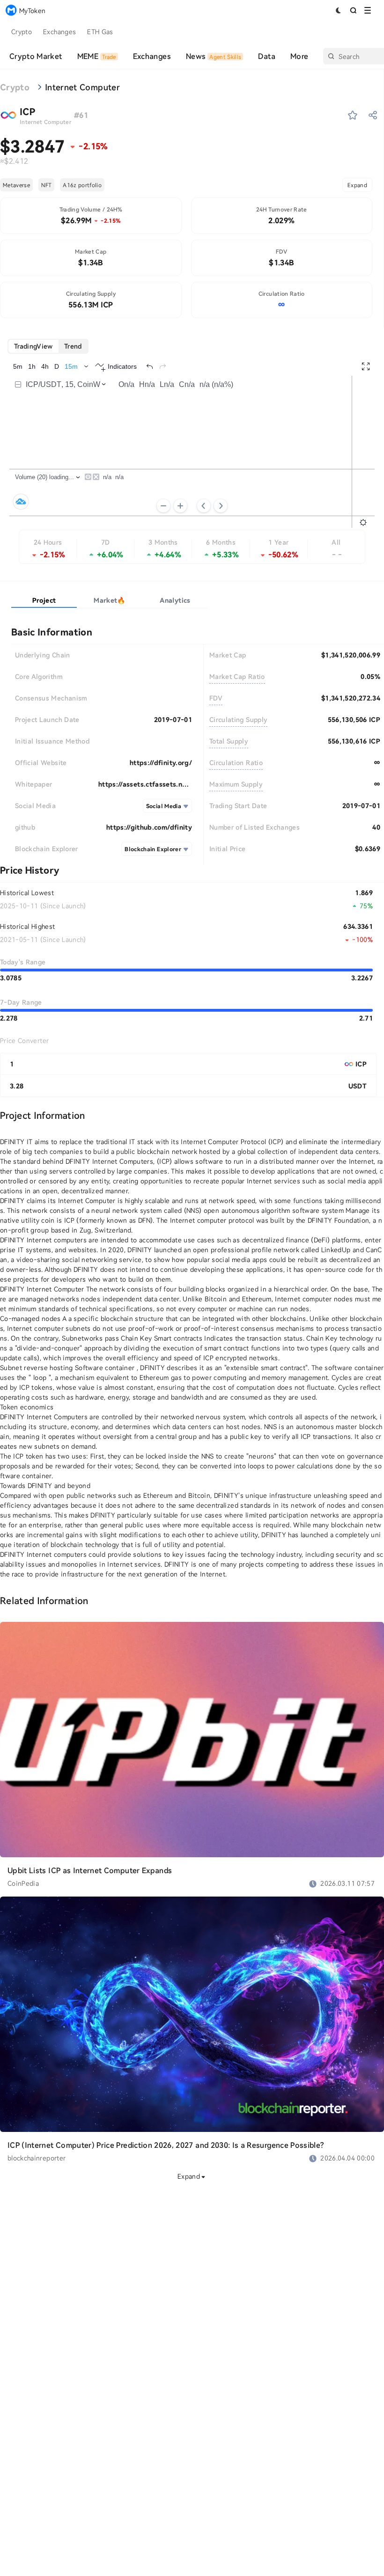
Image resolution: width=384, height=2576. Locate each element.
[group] (48, 346)
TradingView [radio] (33, 346)
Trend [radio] (73, 346)
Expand (357, 185)
